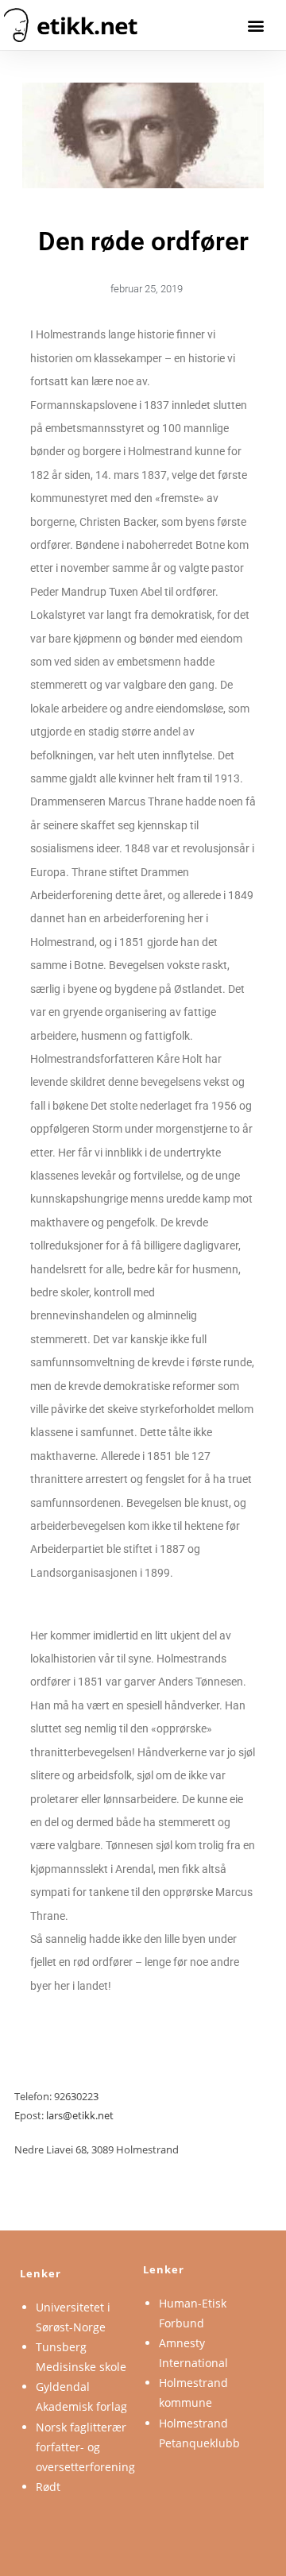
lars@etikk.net (80, 2115)
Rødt (48, 2487)
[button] (255, 25)
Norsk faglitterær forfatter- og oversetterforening (85, 2447)
